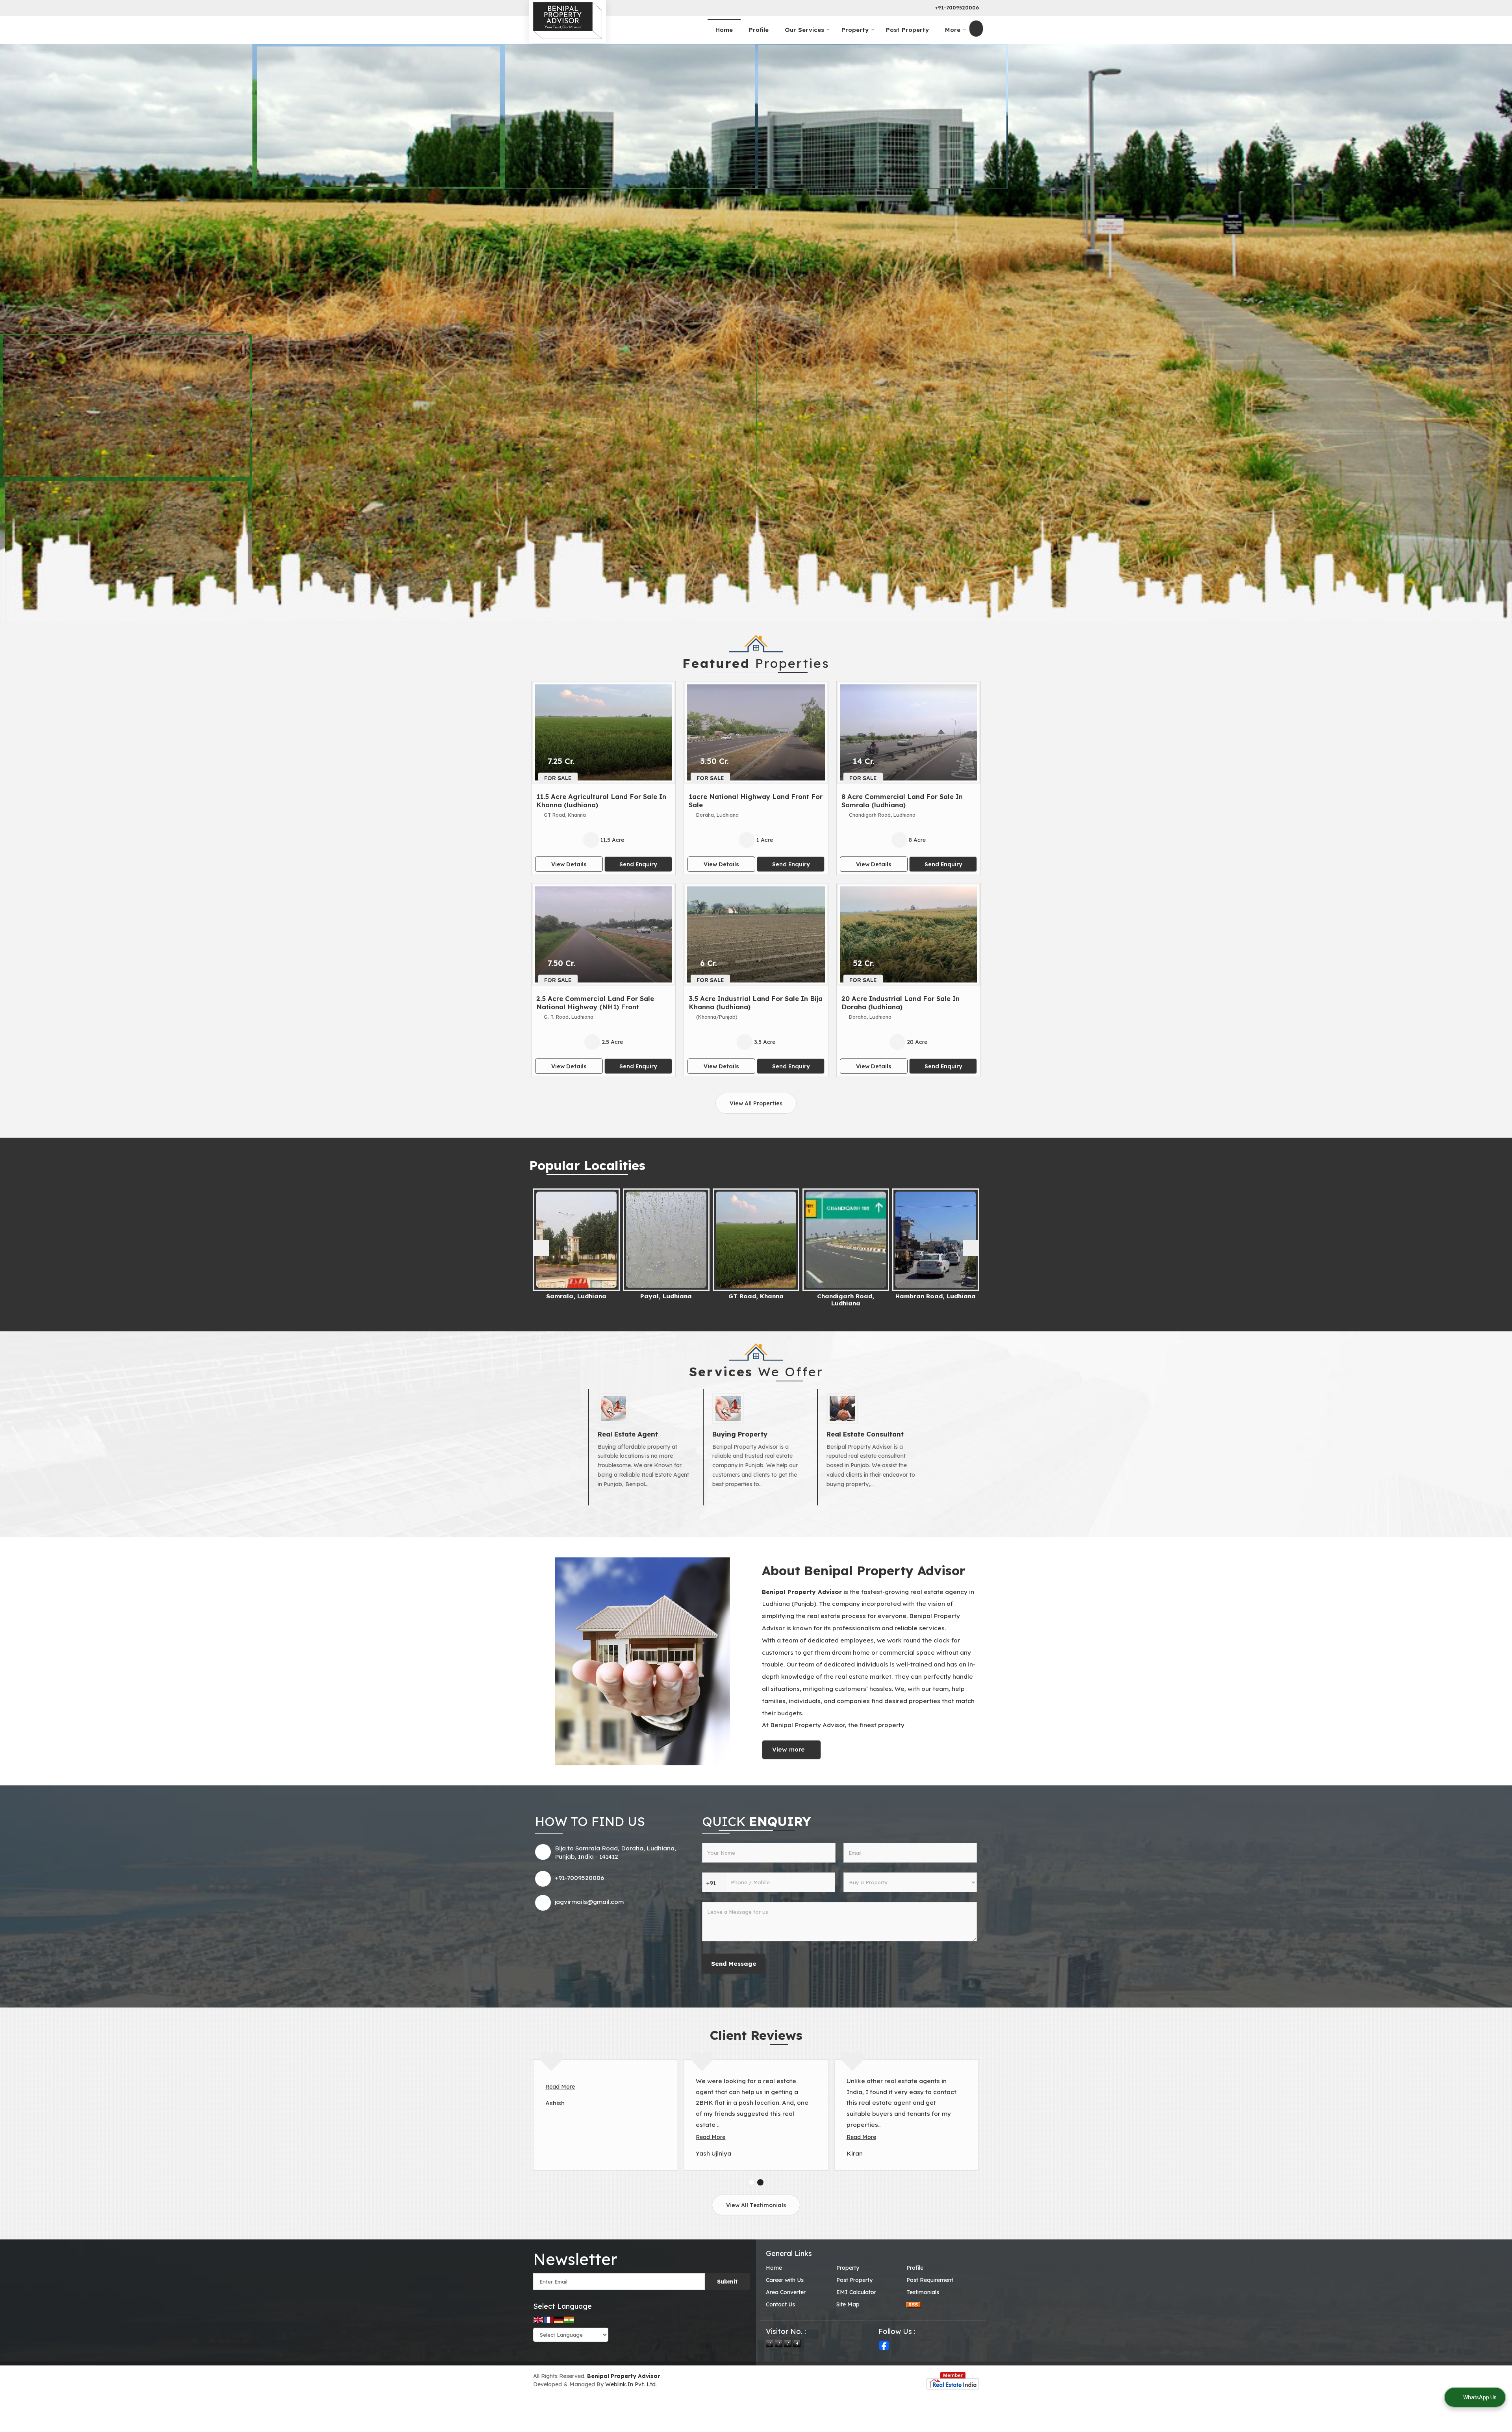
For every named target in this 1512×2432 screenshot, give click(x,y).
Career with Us (785, 2280)
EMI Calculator (856, 2292)
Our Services (804, 30)
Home (724, 30)
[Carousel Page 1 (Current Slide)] (752, 2182)
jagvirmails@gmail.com (589, 1902)
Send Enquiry (638, 864)
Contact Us (780, 2304)
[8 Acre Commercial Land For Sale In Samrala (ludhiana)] (909, 732)
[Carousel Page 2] (760, 2182)
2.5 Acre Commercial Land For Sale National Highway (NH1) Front (595, 1003)
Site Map (848, 2304)
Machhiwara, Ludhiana (756, 1296)
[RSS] (913, 2305)
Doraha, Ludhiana (846, 1296)
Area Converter (786, 2292)
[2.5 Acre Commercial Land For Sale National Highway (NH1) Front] (603, 934)
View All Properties (756, 1103)
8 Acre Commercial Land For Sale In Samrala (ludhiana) (902, 801)
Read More (560, 2087)
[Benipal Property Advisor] (568, 20)
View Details (569, 864)
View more (788, 1749)
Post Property (907, 30)
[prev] (541, 1248)
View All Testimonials (756, 2205)
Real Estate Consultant (865, 1434)
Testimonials (923, 2292)
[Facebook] (884, 2345)
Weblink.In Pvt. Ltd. (631, 2384)
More (953, 30)
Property (855, 30)
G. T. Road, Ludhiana (936, 1296)
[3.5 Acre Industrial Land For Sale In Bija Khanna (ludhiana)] (756, 934)
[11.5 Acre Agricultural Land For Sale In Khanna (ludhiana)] (603, 732)
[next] (971, 1248)
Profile (759, 30)
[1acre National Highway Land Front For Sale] (756, 732)
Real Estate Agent (628, 1434)
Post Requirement (930, 2280)
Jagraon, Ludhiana (666, 1296)
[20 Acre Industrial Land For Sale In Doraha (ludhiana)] (909, 934)
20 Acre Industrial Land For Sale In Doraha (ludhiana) (901, 1003)
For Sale (558, 778)
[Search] (976, 29)
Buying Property (740, 1434)
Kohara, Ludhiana (577, 1296)
